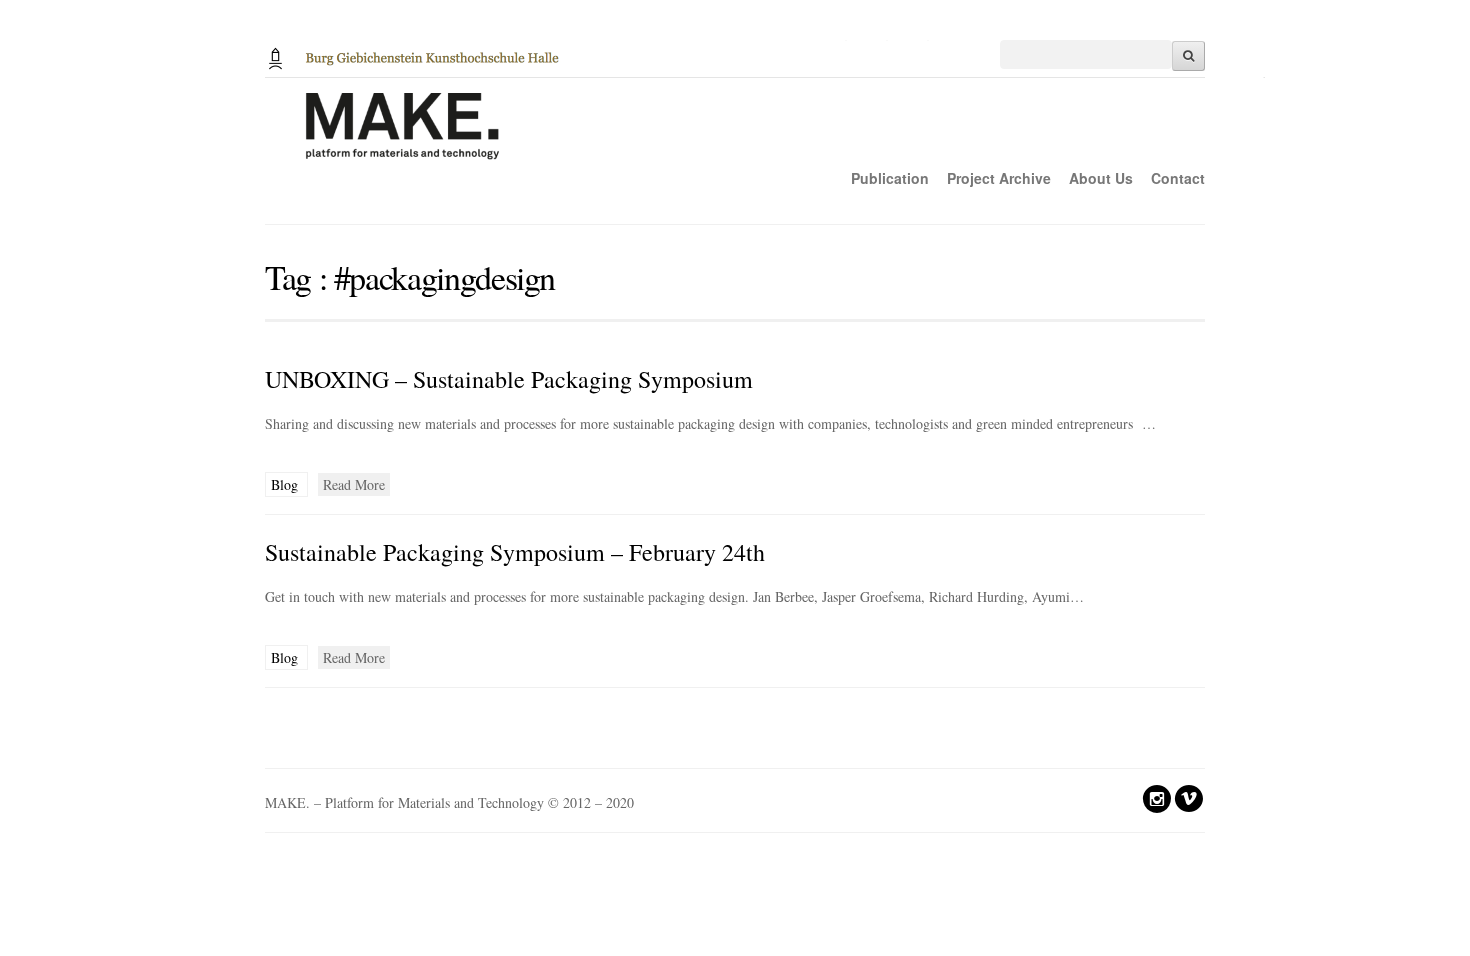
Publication (890, 178)
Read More (354, 484)
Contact (1178, 178)
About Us (1101, 178)
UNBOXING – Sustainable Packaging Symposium (509, 379)
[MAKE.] (765, 136)
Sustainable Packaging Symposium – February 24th (515, 552)
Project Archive (999, 178)
